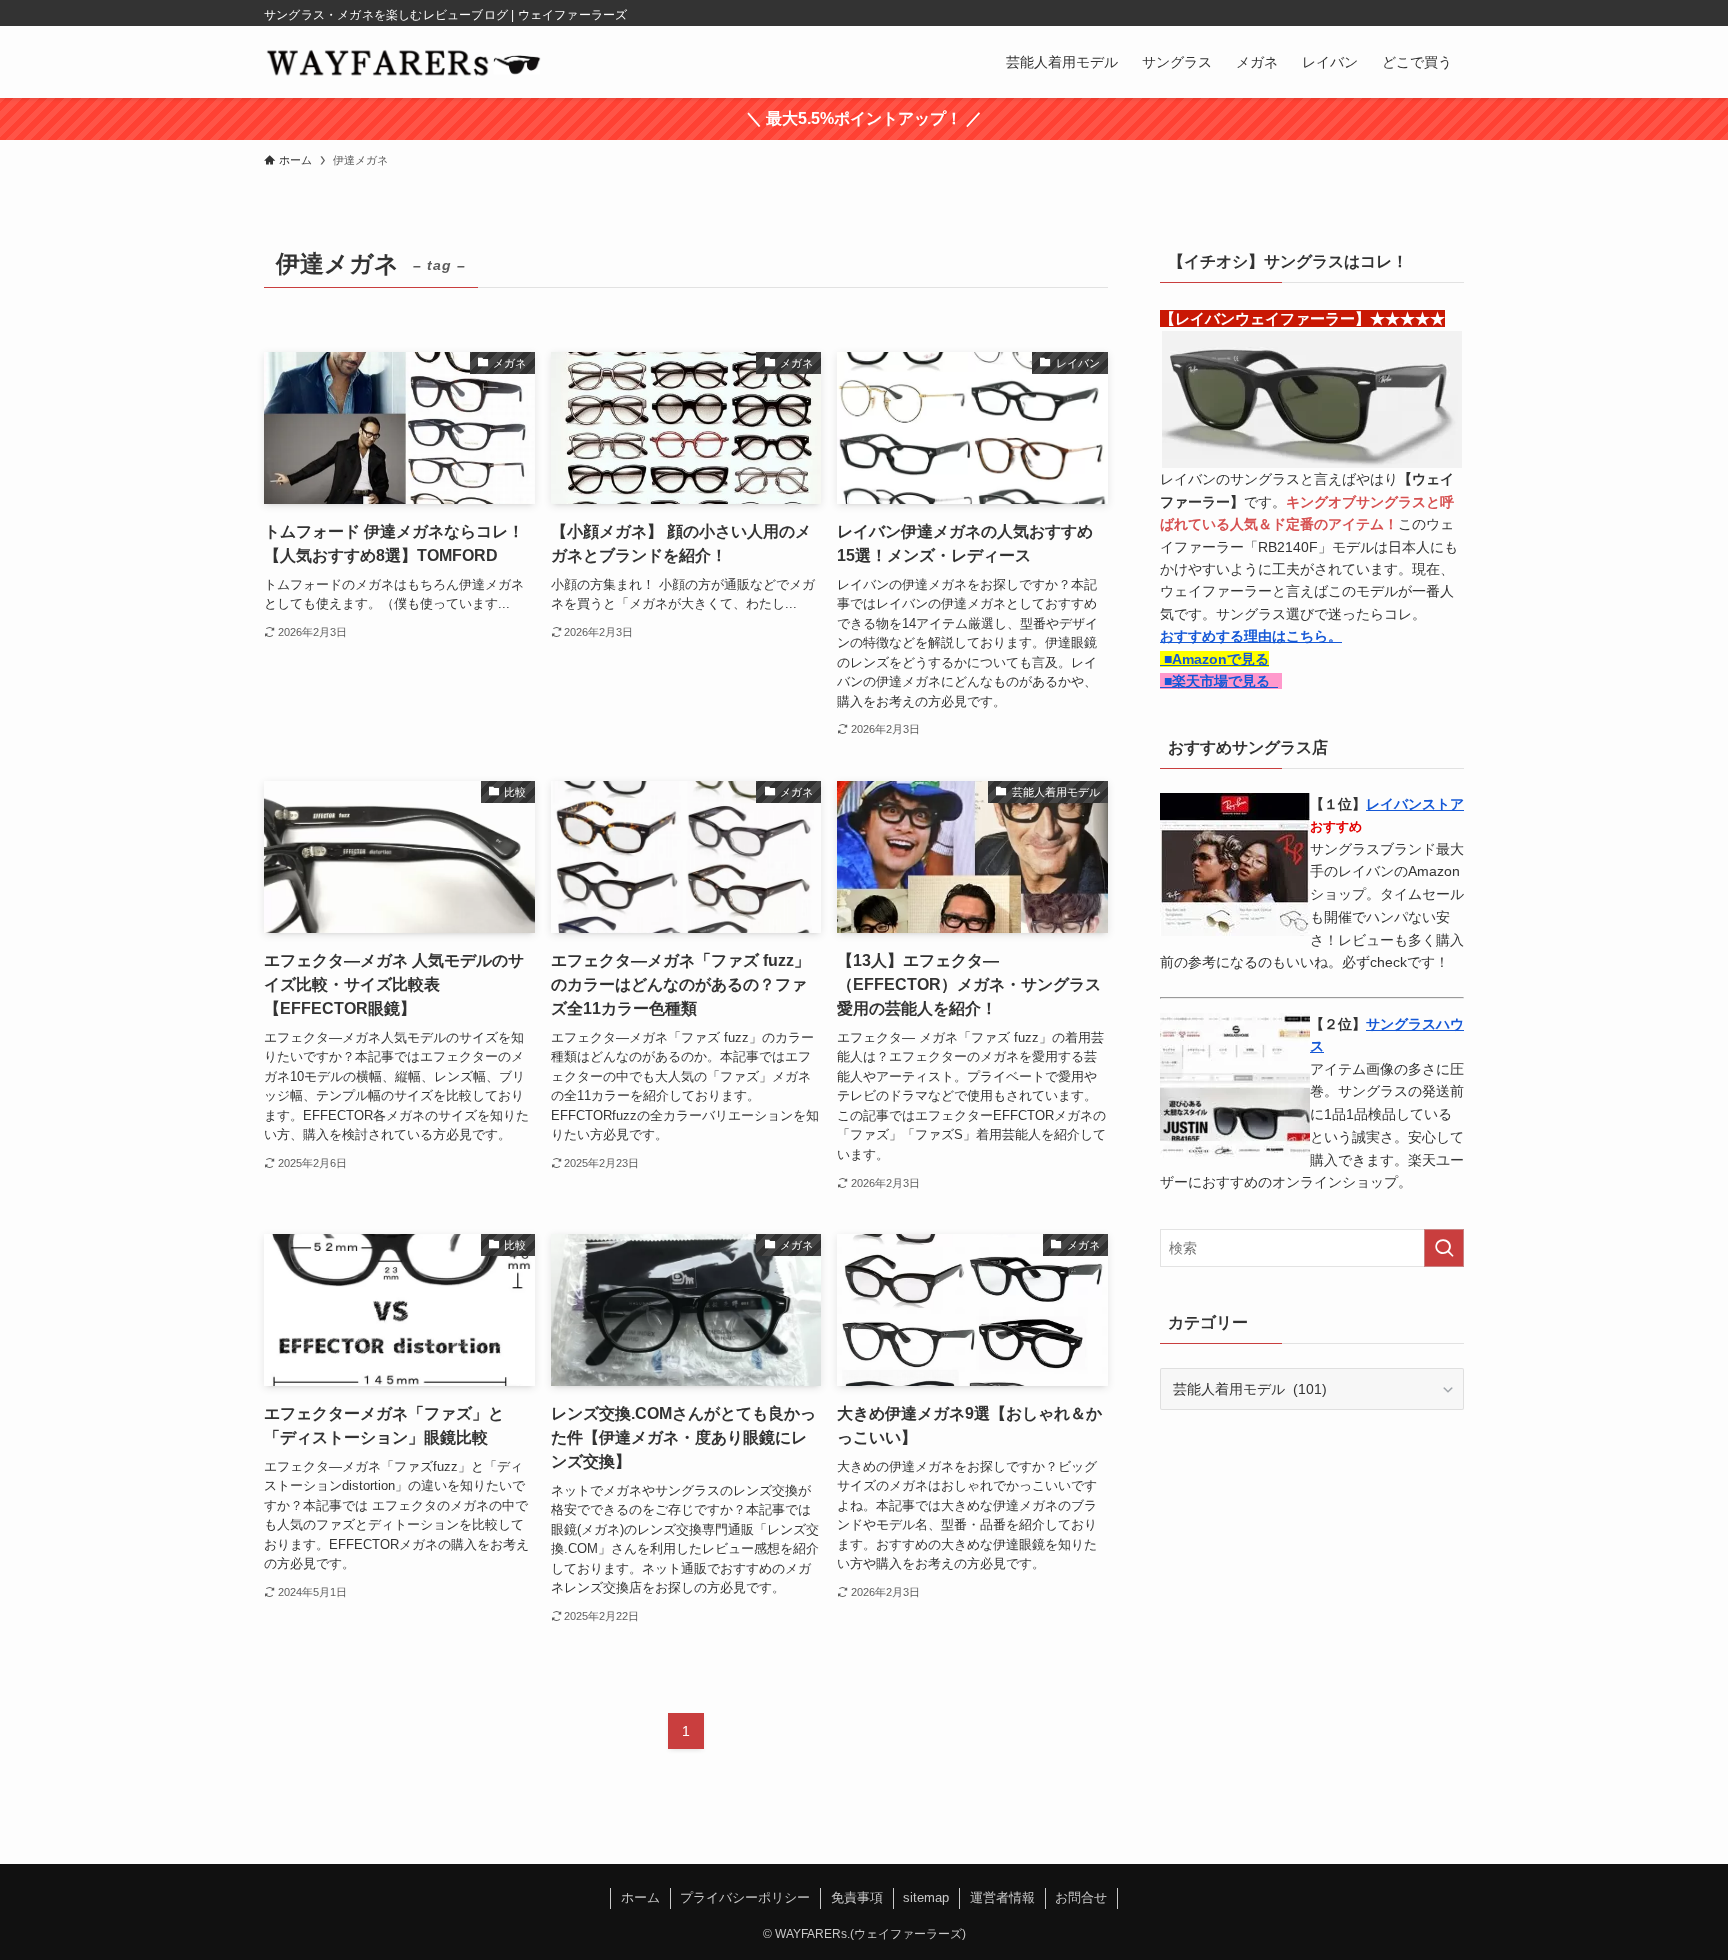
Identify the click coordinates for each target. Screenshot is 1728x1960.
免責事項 (857, 1897)
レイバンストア (1415, 804)
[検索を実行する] (1444, 1248)
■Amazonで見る (1214, 659)
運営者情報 (1002, 1897)
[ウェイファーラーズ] (403, 62)
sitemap (926, 1897)
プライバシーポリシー (745, 1897)
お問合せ (1081, 1897)
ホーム (640, 1897)
